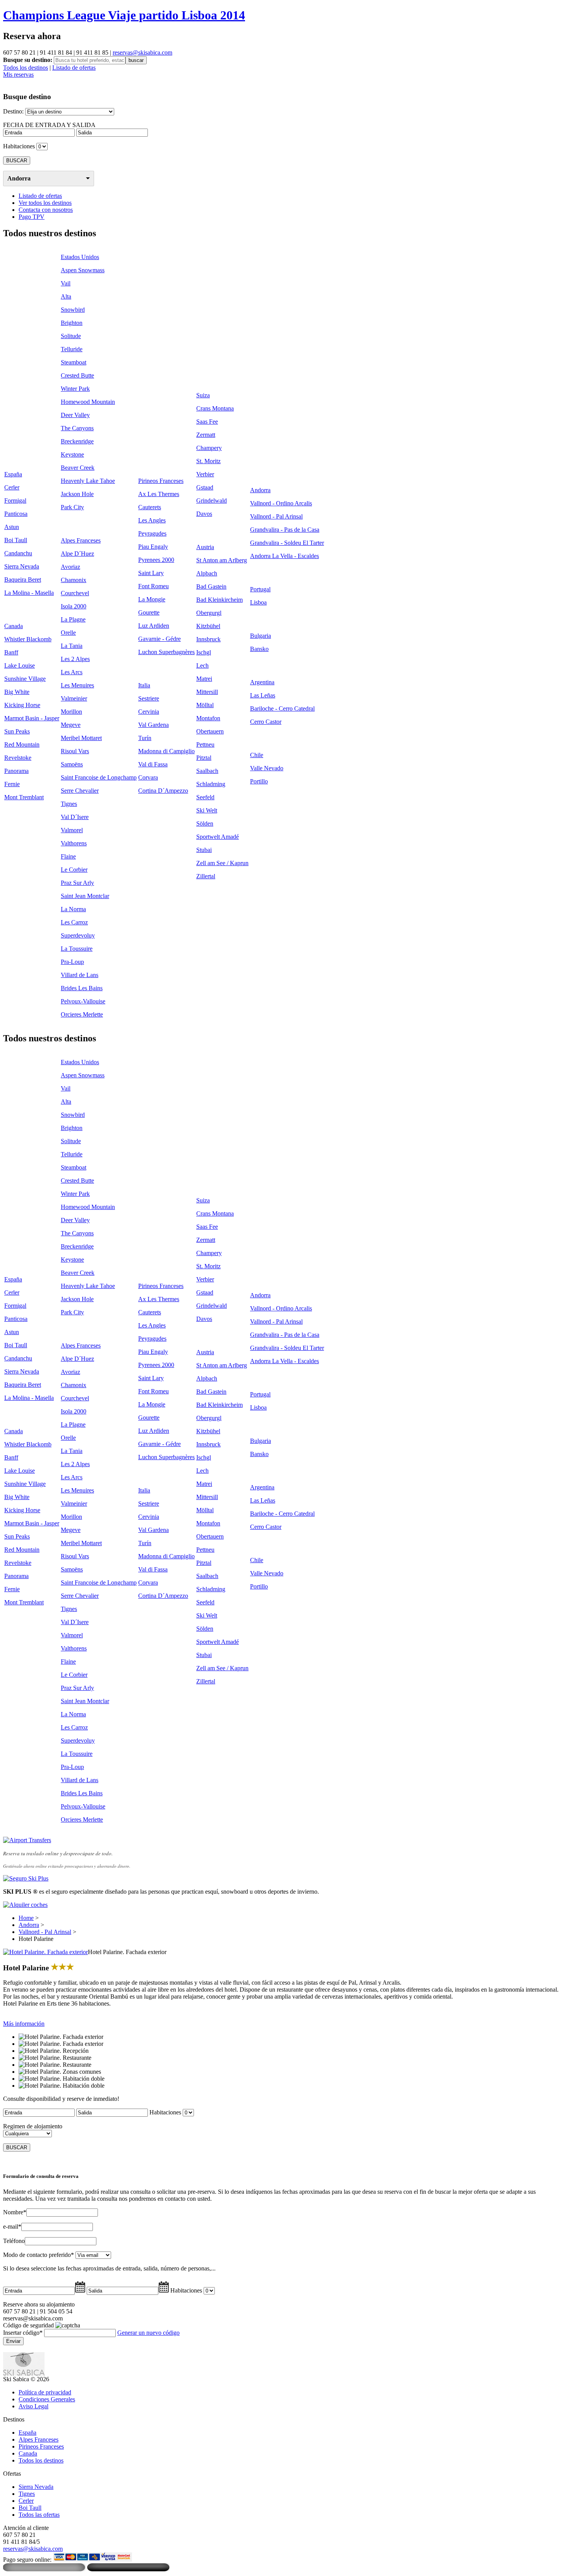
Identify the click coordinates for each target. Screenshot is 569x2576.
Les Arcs (72, 672)
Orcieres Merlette (82, 1014)
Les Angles (152, 520)
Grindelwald (212, 501)
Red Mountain (22, 744)
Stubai (204, 850)
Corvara (148, 777)
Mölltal (205, 705)
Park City (72, 507)
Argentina (262, 682)
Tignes (69, 804)
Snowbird (73, 310)
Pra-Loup (72, 962)
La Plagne (73, 619)
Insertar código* (23, 2333)
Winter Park (75, 389)
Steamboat (74, 362)
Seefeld (205, 797)
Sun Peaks (17, 731)
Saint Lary (151, 573)
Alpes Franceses (81, 540)
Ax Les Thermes (159, 494)
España (13, 474)
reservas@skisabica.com (142, 52)
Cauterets (150, 507)
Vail (66, 283)
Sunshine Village (25, 679)
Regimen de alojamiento (33, 2126)
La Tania (72, 646)
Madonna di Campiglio (166, 751)
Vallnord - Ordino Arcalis (281, 503)
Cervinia (149, 712)
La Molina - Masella (29, 593)
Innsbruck (208, 639)
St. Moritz (208, 461)
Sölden (205, 823)
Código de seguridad (28, 2325)
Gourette (149, 612)
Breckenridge (77, 441)
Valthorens (74, 843)
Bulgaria (261, 636)
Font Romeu (153, 586)
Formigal (15, 501)
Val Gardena (153, 725)
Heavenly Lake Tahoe (88, 481)
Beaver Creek (78, 468)
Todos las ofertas (39, 2515)
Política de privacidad (45, 2392)
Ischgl (204, 652)
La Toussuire (77, 949)
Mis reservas (18, 75)
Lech (202, 665)
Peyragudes (152, 533)
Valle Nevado (267, 768)
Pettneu (205, 744)
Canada (14, 626)
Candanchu (18, 553)
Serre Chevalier (80, 791)
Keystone (72, 454)
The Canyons (77, 428)
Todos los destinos (26, 68)
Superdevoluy (78, 935)
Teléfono (14, 2241)
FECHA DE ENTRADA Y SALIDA (49, 125)
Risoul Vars (75, 751)
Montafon (208, 718)
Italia (144, 685)
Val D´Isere (75, 817)
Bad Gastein (211, 586)
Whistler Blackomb (28, 639)
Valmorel (72, 830)
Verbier (205, 474)
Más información (24, 2024)
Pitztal (204, 758)
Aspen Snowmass (83, 270)
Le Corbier (74, 870)
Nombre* (15, 2212)
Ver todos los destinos (45, 203)
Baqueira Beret (23, 580)
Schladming (211, 784)
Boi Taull (16, 540)
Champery (209, 448)
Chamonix (74, 580)
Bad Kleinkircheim (219, 600)
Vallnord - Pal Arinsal (276, 516)
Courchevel (75, 593)
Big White (17, 692)
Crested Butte (77, 375)
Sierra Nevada (22, 566)
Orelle (68, 633)
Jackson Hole (77, 494)
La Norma (73, 909)
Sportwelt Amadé (218, 837)
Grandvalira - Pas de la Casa (285, 530)
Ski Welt (207, 810)
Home (26, 1918)
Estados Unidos (80, 257)
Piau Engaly (153, 547)
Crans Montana (215, 408)
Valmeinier (74, 698)
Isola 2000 (74, 606)
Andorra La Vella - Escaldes (284, 556)
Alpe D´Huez (77, 554)
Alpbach (207, 573)
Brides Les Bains (82, 988)
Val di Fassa (153, 764)
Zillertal (206, 876)
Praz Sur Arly (77, 883)
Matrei (204, 679)
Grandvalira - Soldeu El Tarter (287, 543)
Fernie (12, 784)
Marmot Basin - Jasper (32, 718)
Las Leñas (263, 695)
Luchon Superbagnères (166, 652)
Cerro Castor (266, 722)
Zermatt (206, 435)
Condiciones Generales (47, 2399)
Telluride (72, 349)
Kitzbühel (208, 626)
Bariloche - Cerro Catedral (282, 708)
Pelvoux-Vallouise (83, 1001)
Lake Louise (20, 665)
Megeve (71, 725)
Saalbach (207, 771)
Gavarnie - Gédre (159, 639)
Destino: (13, 111)
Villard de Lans (80, 975)
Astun (12, 527)
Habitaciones (19, 146)
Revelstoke (18, 758)
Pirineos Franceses (161, 481)
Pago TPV (32, 217)
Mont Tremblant (24, 797)
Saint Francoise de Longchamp (99, 777)
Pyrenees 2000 (156, 560)
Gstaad (205, 487)
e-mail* (12, 2227)
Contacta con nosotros (46, 210)
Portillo (259, 781)
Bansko (259, 649)
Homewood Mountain (88, 402)
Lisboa (258, 602)
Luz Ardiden (154, 626)
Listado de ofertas (74, 68)
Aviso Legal (33, 2406)
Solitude (71, 336)
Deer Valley (75, 415)
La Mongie (152, 599)
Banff (11, 652)
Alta (66, 296)
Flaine (68, 856)
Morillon (71, 712)
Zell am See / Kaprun (222, 863)
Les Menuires (77, 685)
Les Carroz (74, 922)
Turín (145, 738)
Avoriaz (70, 567)
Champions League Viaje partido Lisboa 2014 (124, 15)
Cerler (12, 487)
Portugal (260, 589)
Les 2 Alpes (75, 659)
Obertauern (210, 731)
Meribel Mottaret (81, 738)
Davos (204, 514)
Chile (257, 755)
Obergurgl (209, 613)
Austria (205, 547)
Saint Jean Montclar (85, 896)
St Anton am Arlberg (222, 560)
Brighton (72, 323)
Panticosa (16, 514)
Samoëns (72, 764)
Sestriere (149, 698)
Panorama (16, 771)
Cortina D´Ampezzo (163, 791)
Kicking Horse (22, 705)
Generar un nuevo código (148, 2333)
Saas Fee (207, 422)
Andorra (19, 178)
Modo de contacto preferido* (39, 2255)
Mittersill (207, 692)
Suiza (203, 395)
